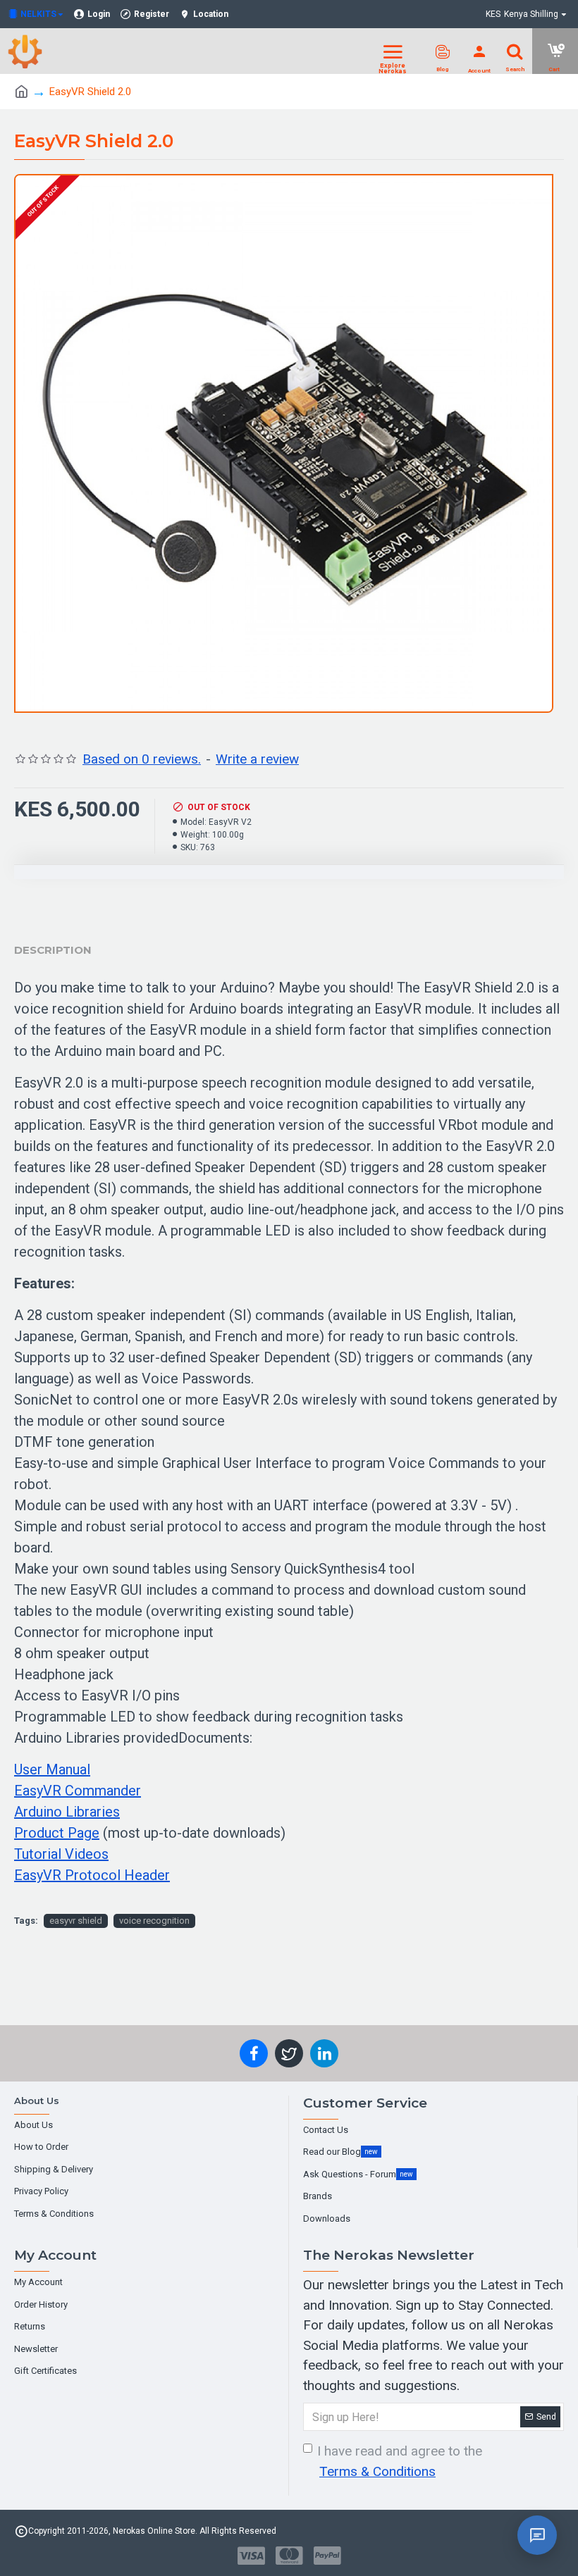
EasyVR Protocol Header (92, 1875)
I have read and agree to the (400, 2461)
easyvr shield (76, 1921)
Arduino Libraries (67, 1812)
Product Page (57, 1833)
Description (53, 950)
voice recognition (154, 1921)
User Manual (52, 1769)
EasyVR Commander (78, 1791)
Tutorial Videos (61, 1854)
